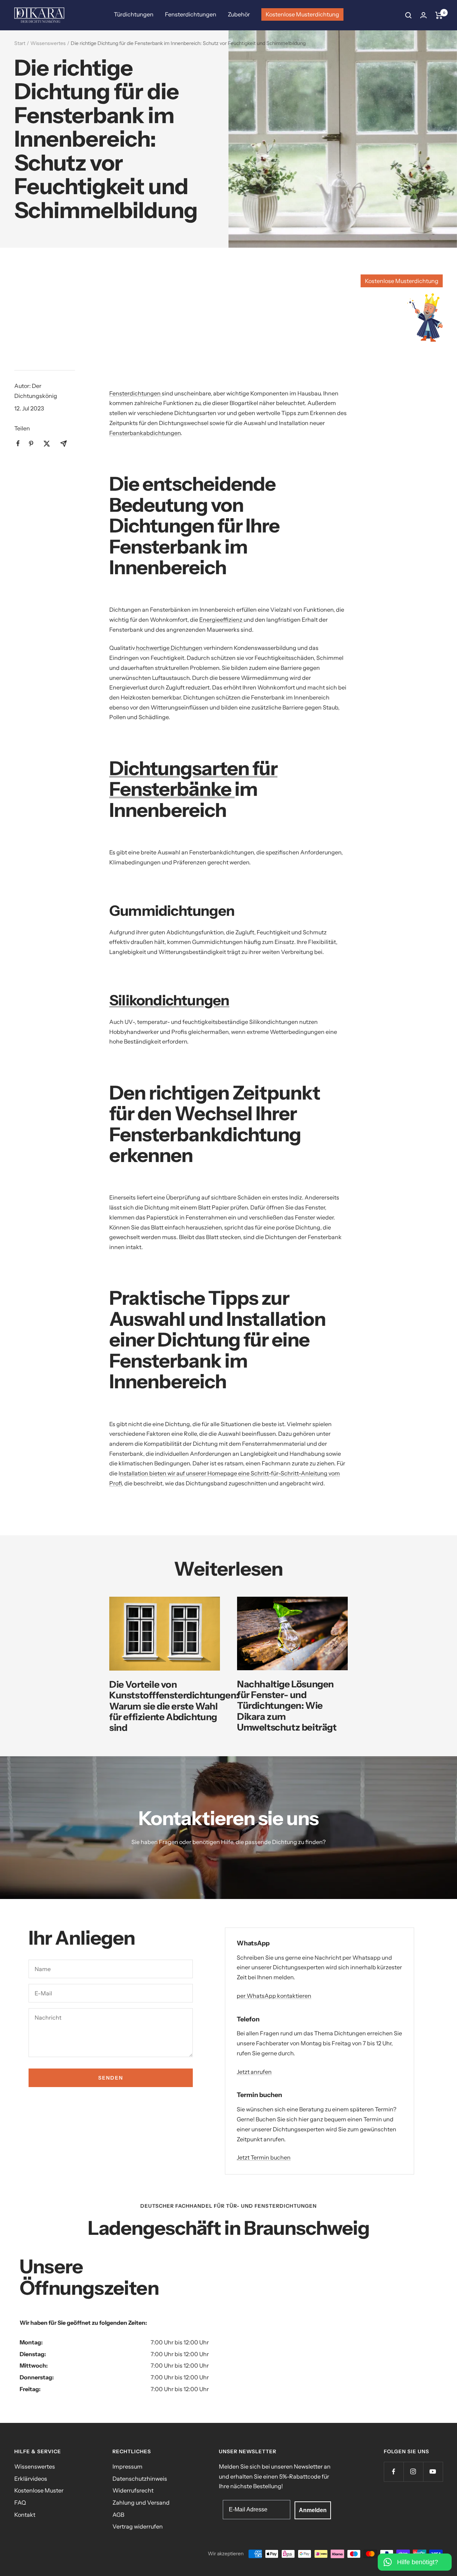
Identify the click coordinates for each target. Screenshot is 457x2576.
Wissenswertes (48, 43)
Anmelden (313, 2510)
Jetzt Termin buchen (264, 2157)
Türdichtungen (134, 14)
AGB (118, 2515)
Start (20, 43)
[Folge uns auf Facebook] (394, 2472)
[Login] (423, 15)
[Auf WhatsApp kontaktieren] (415, 2558)
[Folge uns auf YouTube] (433, 2472)
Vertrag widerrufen (138, 2526)
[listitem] (18, 443)
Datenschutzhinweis (140, 2479)
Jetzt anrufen (254, 2072)
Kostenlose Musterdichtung (302, 14)
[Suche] (408, 15)
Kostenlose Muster (39, 2490)
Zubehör (239, 14)
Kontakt (25, 2515)
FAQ (20, 2502)
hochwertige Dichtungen (169, 648)
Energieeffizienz (221, 620)
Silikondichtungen (169, 1000)
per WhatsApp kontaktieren (274, 1996)
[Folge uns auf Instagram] (413, 2472)
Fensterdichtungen (191, 14)
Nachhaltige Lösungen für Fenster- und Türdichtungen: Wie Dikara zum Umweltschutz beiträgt (287, 1706)
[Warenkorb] (439, 15)
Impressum (127, 2466)
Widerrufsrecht (133, 2490)
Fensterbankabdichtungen (145, 433)
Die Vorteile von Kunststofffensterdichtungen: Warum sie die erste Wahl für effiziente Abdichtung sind (174, 1706)
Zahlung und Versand (141, 2502)
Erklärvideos (31, 2479)
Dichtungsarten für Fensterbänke (193, 779)
